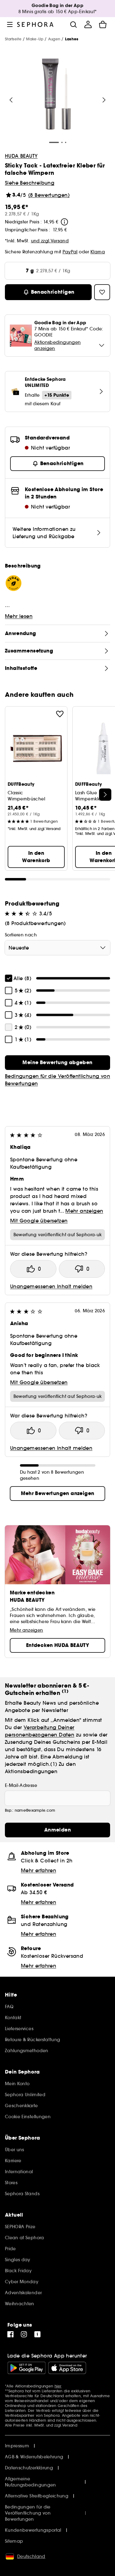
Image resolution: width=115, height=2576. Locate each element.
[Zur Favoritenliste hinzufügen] (60, 714)
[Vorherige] (11, 100)
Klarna (98, 252)
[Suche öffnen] (73, 24)
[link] (57, 1063)
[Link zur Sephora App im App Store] (67, 2368)
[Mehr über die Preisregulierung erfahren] (64, 222)
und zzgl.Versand (50, 241)
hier (58, 2386)
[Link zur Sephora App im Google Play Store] (27, 2368)
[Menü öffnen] (10, 24)
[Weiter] (104, 100)
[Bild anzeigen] (56, 95)
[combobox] (57, 948)
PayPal (70, 252)
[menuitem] (88, 24)
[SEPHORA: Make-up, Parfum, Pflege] (35, 24)
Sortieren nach (21, 935)
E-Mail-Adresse (21, 1785)
